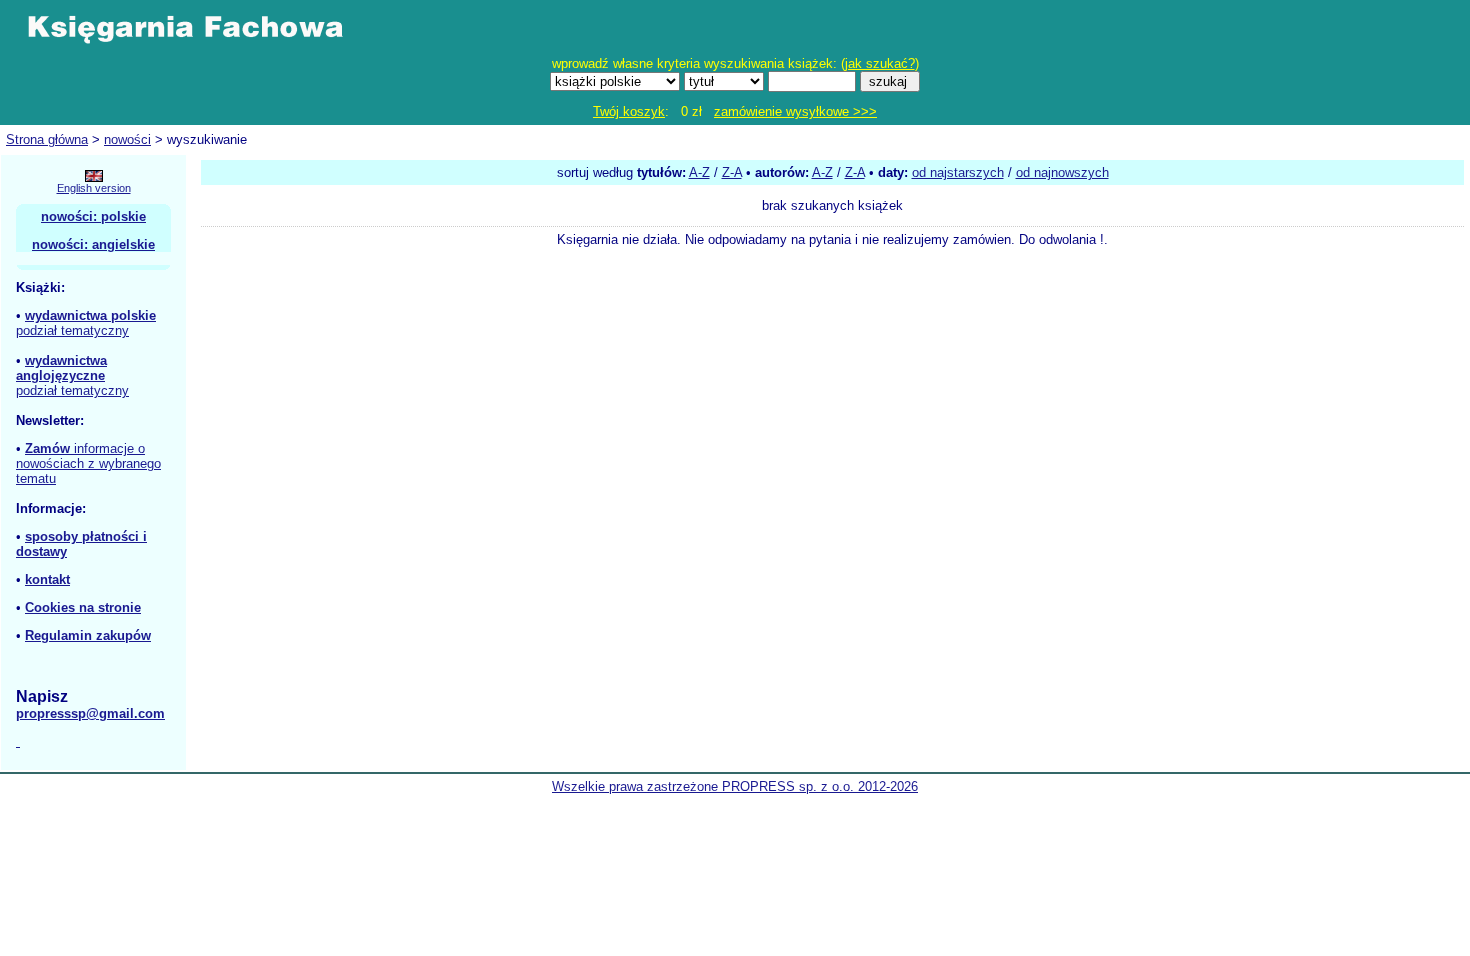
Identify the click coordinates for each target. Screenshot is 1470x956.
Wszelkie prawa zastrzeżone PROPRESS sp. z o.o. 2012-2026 (735, 786)
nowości (127, 139)
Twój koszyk (629, 111)
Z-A (732, 172)
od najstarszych (958, 172)
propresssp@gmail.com (90, 713)
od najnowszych (1062, 172)
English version (94, 188)
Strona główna (47, 139)
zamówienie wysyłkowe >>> (795, 111)
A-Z (699, 172)
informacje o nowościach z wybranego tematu (88, 463)
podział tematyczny (72, 330)
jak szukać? (880, 63)
